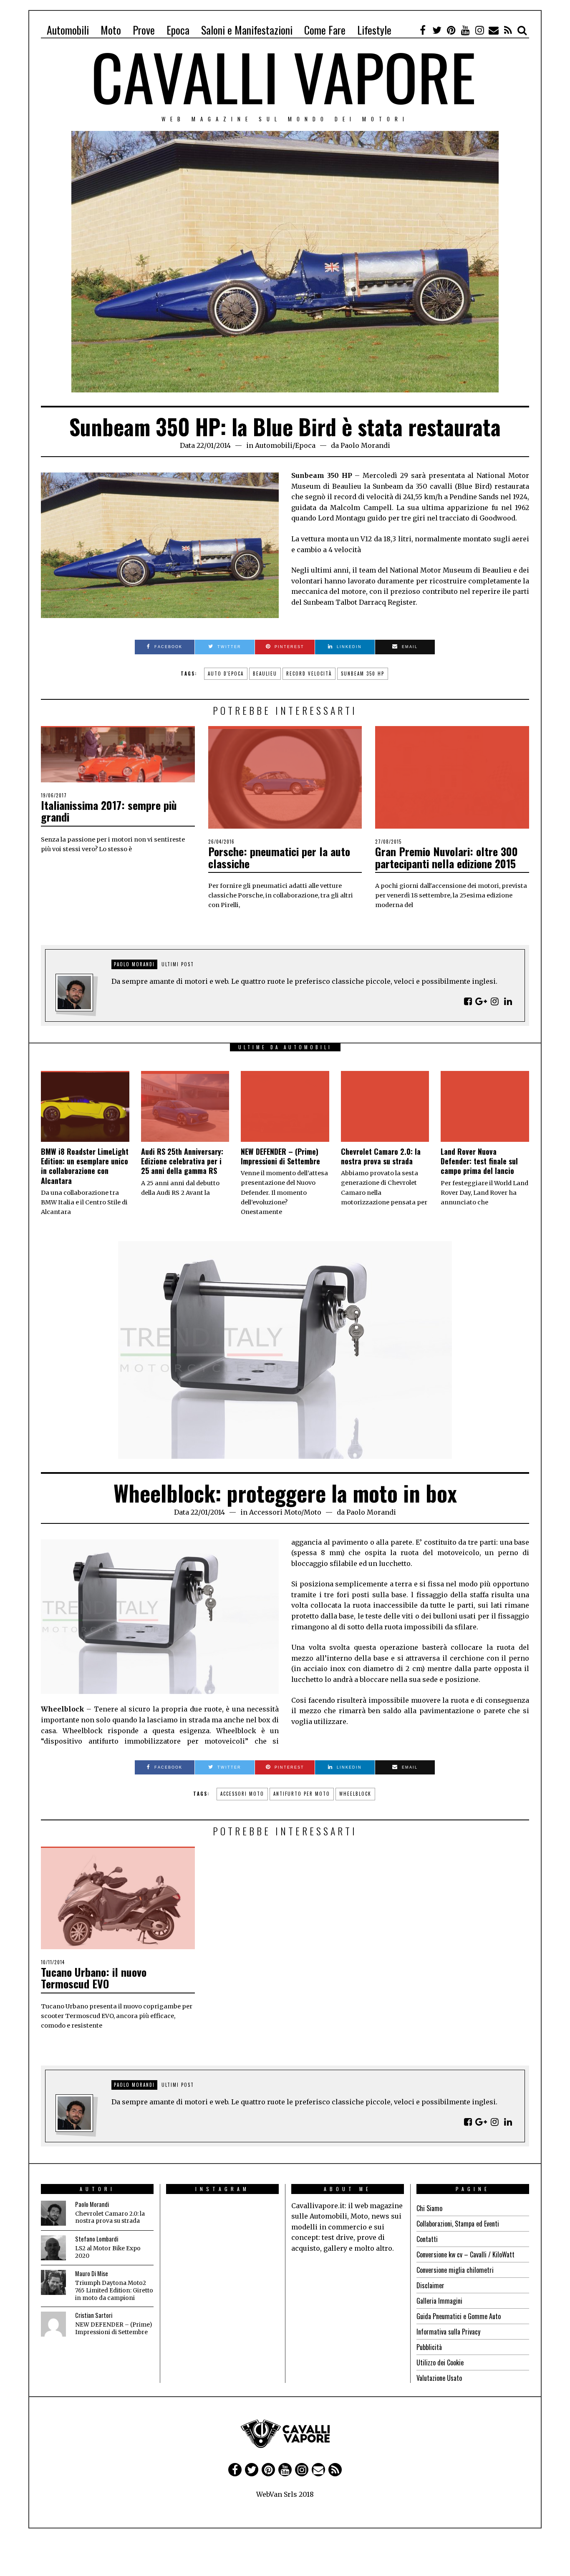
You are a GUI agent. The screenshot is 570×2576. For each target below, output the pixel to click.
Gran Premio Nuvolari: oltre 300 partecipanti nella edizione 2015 (446, 857)
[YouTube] (465, 30)
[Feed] (508, 30)
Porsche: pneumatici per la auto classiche (279, 857)
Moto (111, 30)
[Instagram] (479, 30)
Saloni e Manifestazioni (247, 30)
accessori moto (242, 1794)
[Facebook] (423, 30)
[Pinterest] (451, 30)
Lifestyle (374, 30)
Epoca (178, 30)
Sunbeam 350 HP (363, 674)
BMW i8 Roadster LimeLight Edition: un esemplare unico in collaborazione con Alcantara (85, 1166)
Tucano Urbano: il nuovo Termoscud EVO (94, 1978)
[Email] (494, 30)
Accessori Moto (275, 1512)
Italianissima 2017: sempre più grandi (109, 811)
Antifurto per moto (302, 1794)
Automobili (68, 30)
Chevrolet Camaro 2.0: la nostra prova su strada (381, 1156)
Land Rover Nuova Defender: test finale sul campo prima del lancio (479, 1161)
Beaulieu (265, 674)
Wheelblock (355, 1794)
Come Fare (325, 30)
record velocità (309, 674)
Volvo (317, 2543)
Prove (144, 30)
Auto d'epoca (226, 674)
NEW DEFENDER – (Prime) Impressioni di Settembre (280, 1156)
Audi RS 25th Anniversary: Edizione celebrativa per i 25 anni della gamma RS (182, 1161)
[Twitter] (437, 30)
